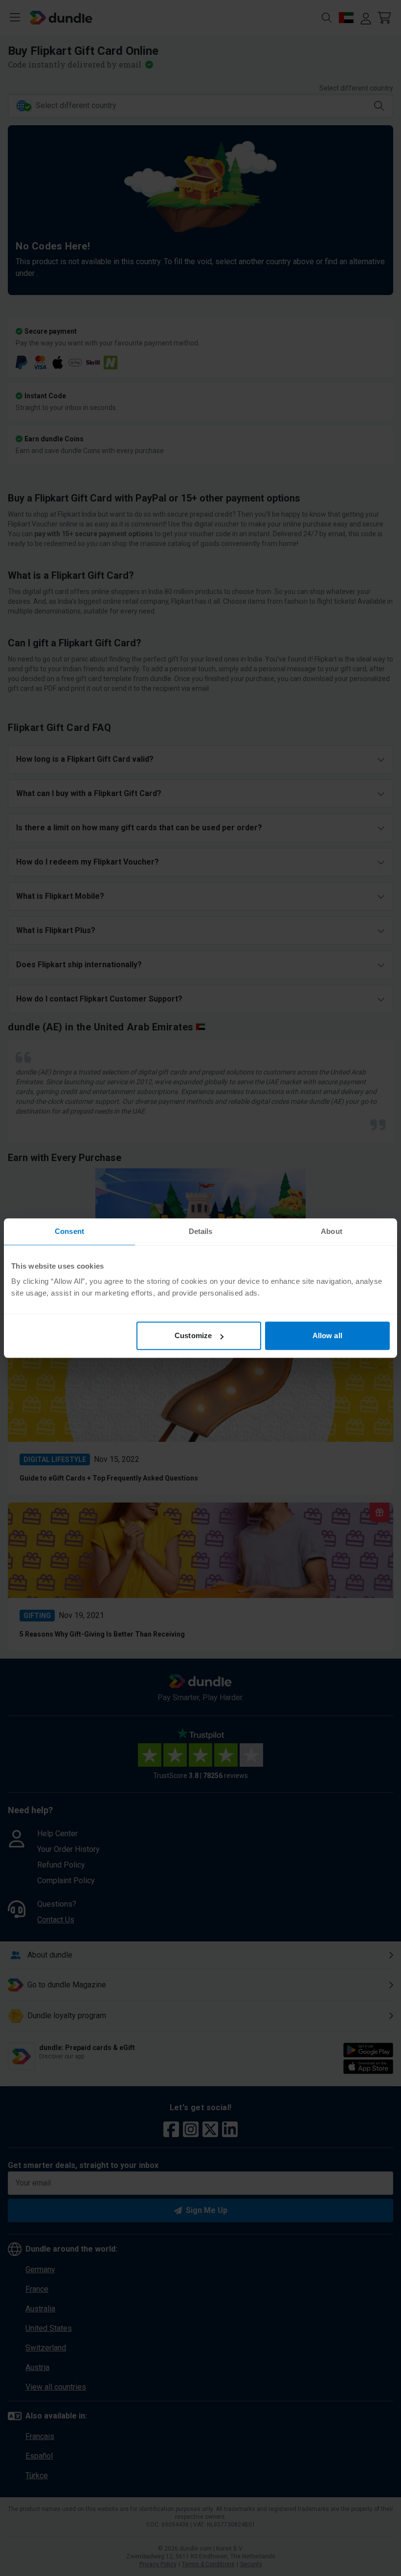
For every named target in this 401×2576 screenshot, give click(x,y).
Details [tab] (201, 1231)
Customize (193, 1335)
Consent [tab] (69, 1231)
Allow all (327, 1335)
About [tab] (332, 1231)
